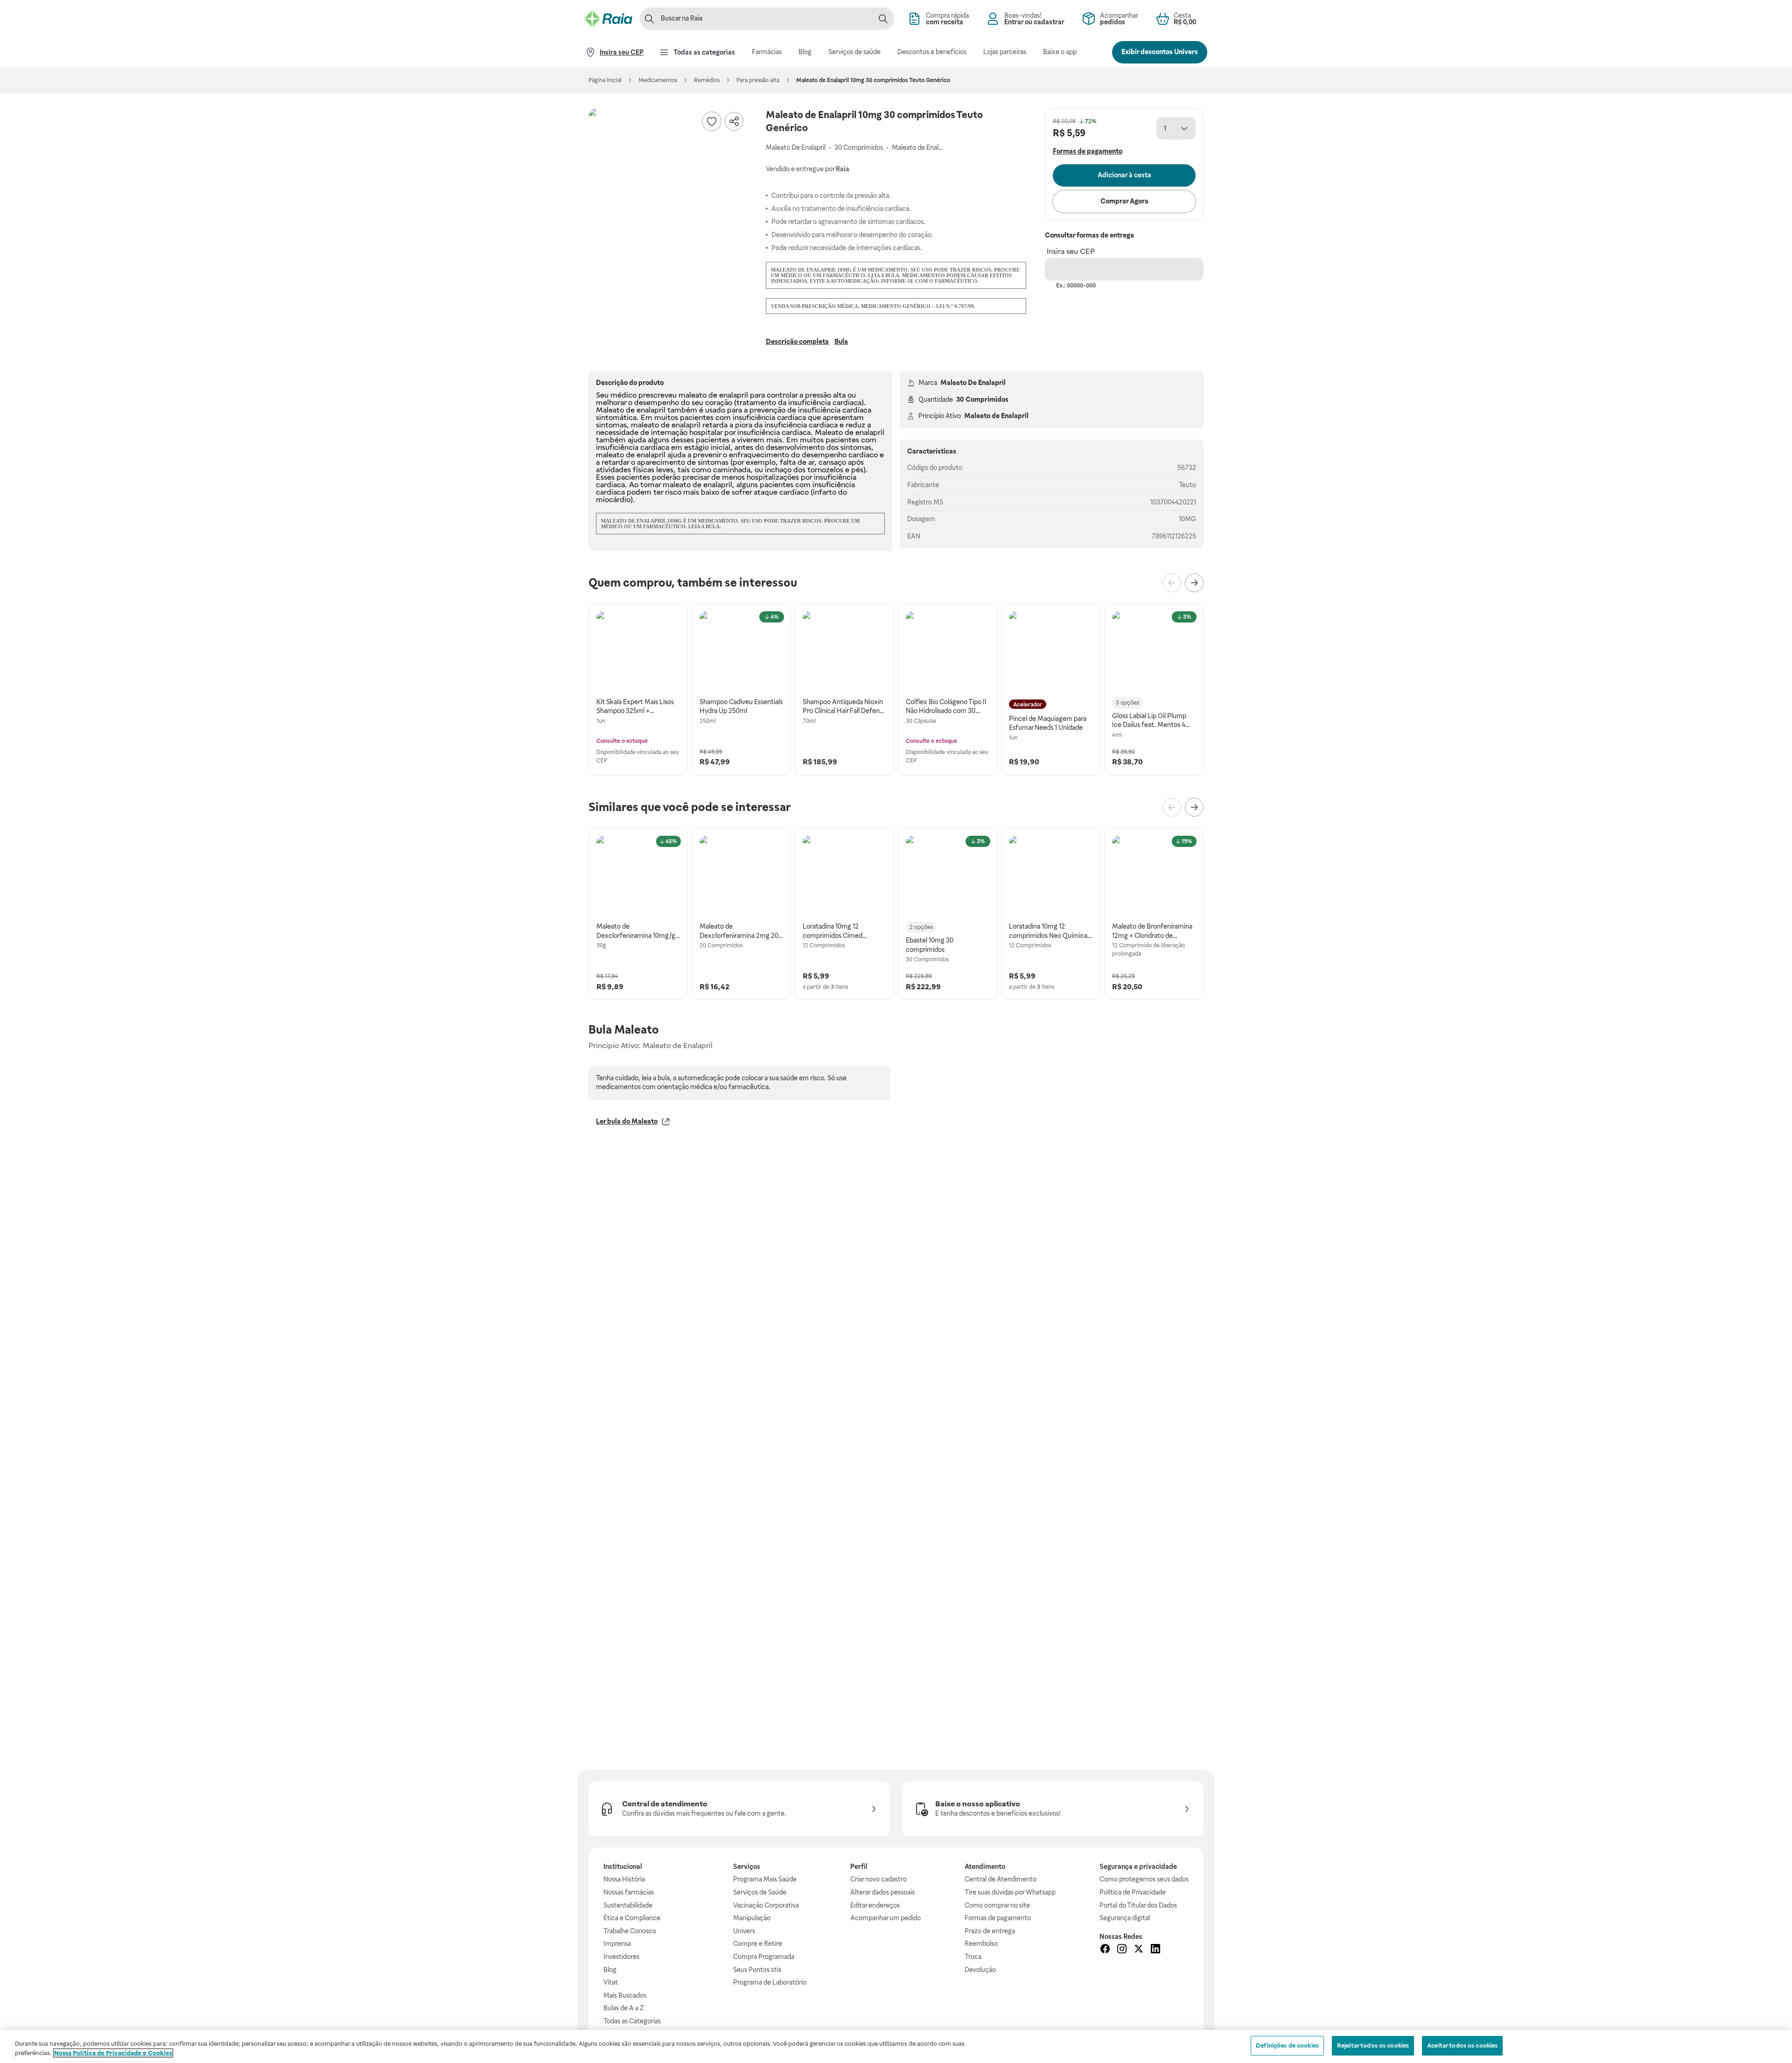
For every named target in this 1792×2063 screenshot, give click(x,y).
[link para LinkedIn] (1155, 1950)
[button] (668, 188)
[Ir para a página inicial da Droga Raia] (609, 19)
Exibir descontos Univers (1160, 52)
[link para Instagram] (1122, 1950)
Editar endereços (875, 1905)
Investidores (621, 1957)
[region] (896, 2046)
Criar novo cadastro (878, 1879)
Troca (973, 1957)
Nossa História (624, 1879)
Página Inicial (605, 80)
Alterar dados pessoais (882, 1892)
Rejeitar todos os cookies (1373, 2046)
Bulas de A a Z (624, 2008)
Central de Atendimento (1001, 1879)
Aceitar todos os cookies (1462, 2046)
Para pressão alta (758, 80)
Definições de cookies (1287, 2046)
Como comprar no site (997, 1905)
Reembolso (981, 1944)
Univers (744, 1931)
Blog (610, 1970)
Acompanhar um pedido (885, 1918)
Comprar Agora (1124, 201)
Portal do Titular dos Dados (1138, 1905)
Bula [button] (841, 342)
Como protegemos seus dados (1144, 1879)
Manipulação (752, 1918)
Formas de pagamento (998, 1918)
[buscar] (883, 19)
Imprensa (617, 1944)
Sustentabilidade (628, 1905)
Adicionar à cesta (1124, 175)
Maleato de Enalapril (996, 416)
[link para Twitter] (1139, 1950)
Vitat (611, 1982)
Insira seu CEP (1071, 251)
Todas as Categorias (632, 2021)
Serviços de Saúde (760, 1892)
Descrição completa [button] (797, 342)
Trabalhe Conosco (630, 1931)
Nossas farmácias (629, 1892)
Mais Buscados (625, 1995)
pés (857, 470)
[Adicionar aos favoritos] (712, 121)
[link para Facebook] (1105, 1950)
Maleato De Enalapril (973, 383)
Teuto (1187, 485)
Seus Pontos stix (757, 1970)
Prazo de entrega (990, 1931)
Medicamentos (658, 80)
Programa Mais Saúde (765, 1879)
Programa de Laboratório (770, 1982)
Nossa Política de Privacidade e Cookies (113, 2053)
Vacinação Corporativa (766, 1905)
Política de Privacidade (1133, 1892)
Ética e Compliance (632, 1918)
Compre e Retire (758, 1944)
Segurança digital (1125, 1918)
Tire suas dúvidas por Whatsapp (1010, 1892)
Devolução (980, 1970)
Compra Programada (764, 1957)
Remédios (707, 80)
